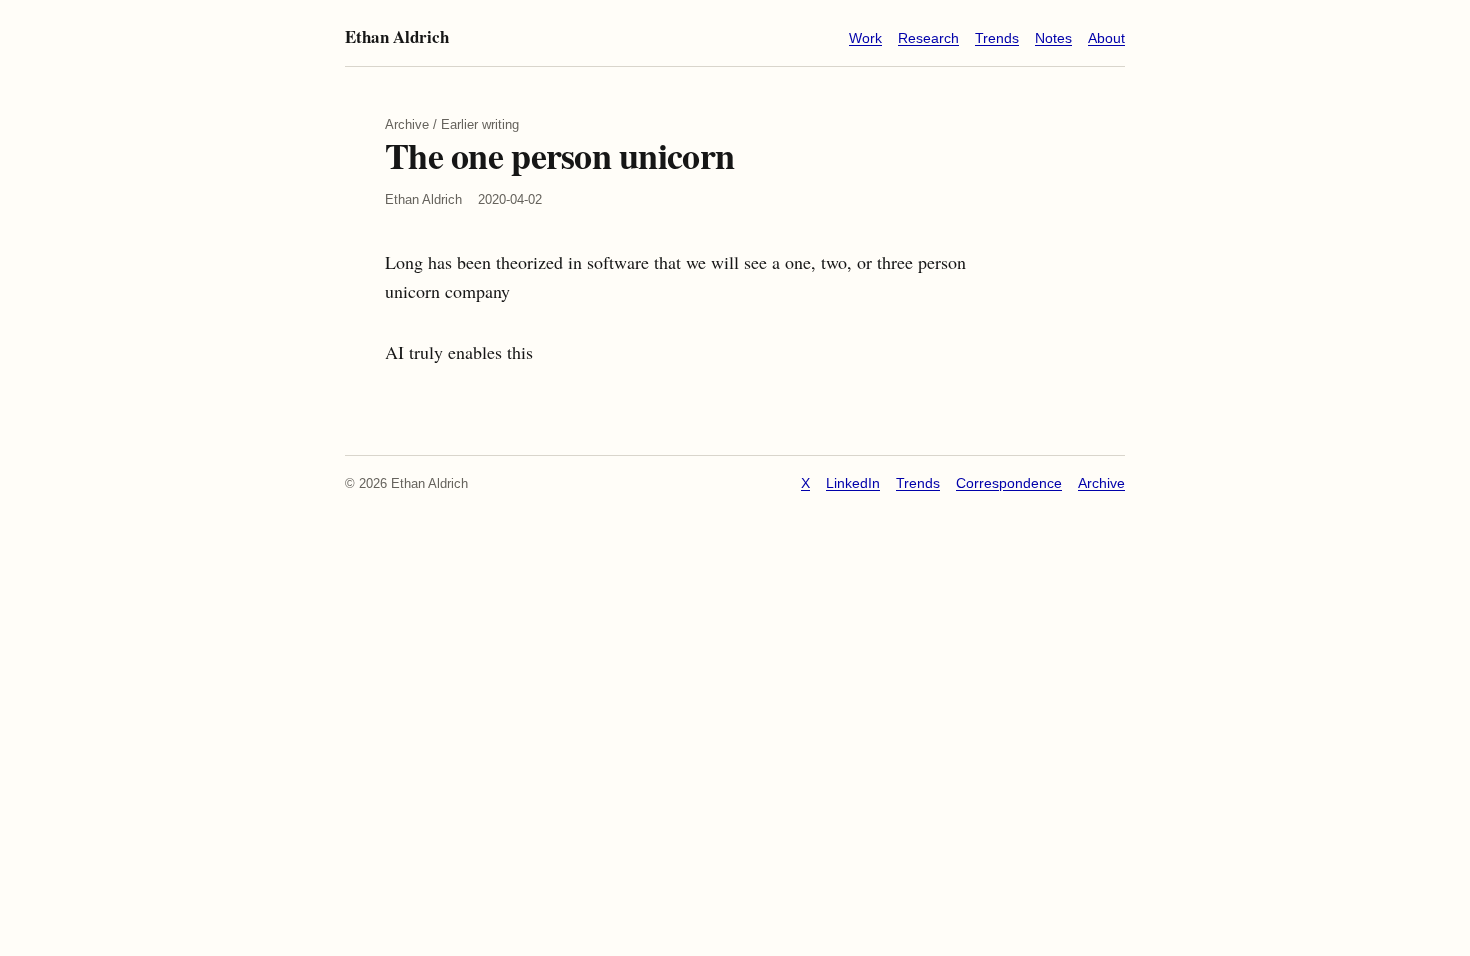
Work (865, 38)
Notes (1053, 38)
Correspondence (1009, 483)
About (1106, 38)
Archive (1101, 483)
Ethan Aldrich (397, 36)
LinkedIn (853, 483)
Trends (997, 38)
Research (928, 38)
